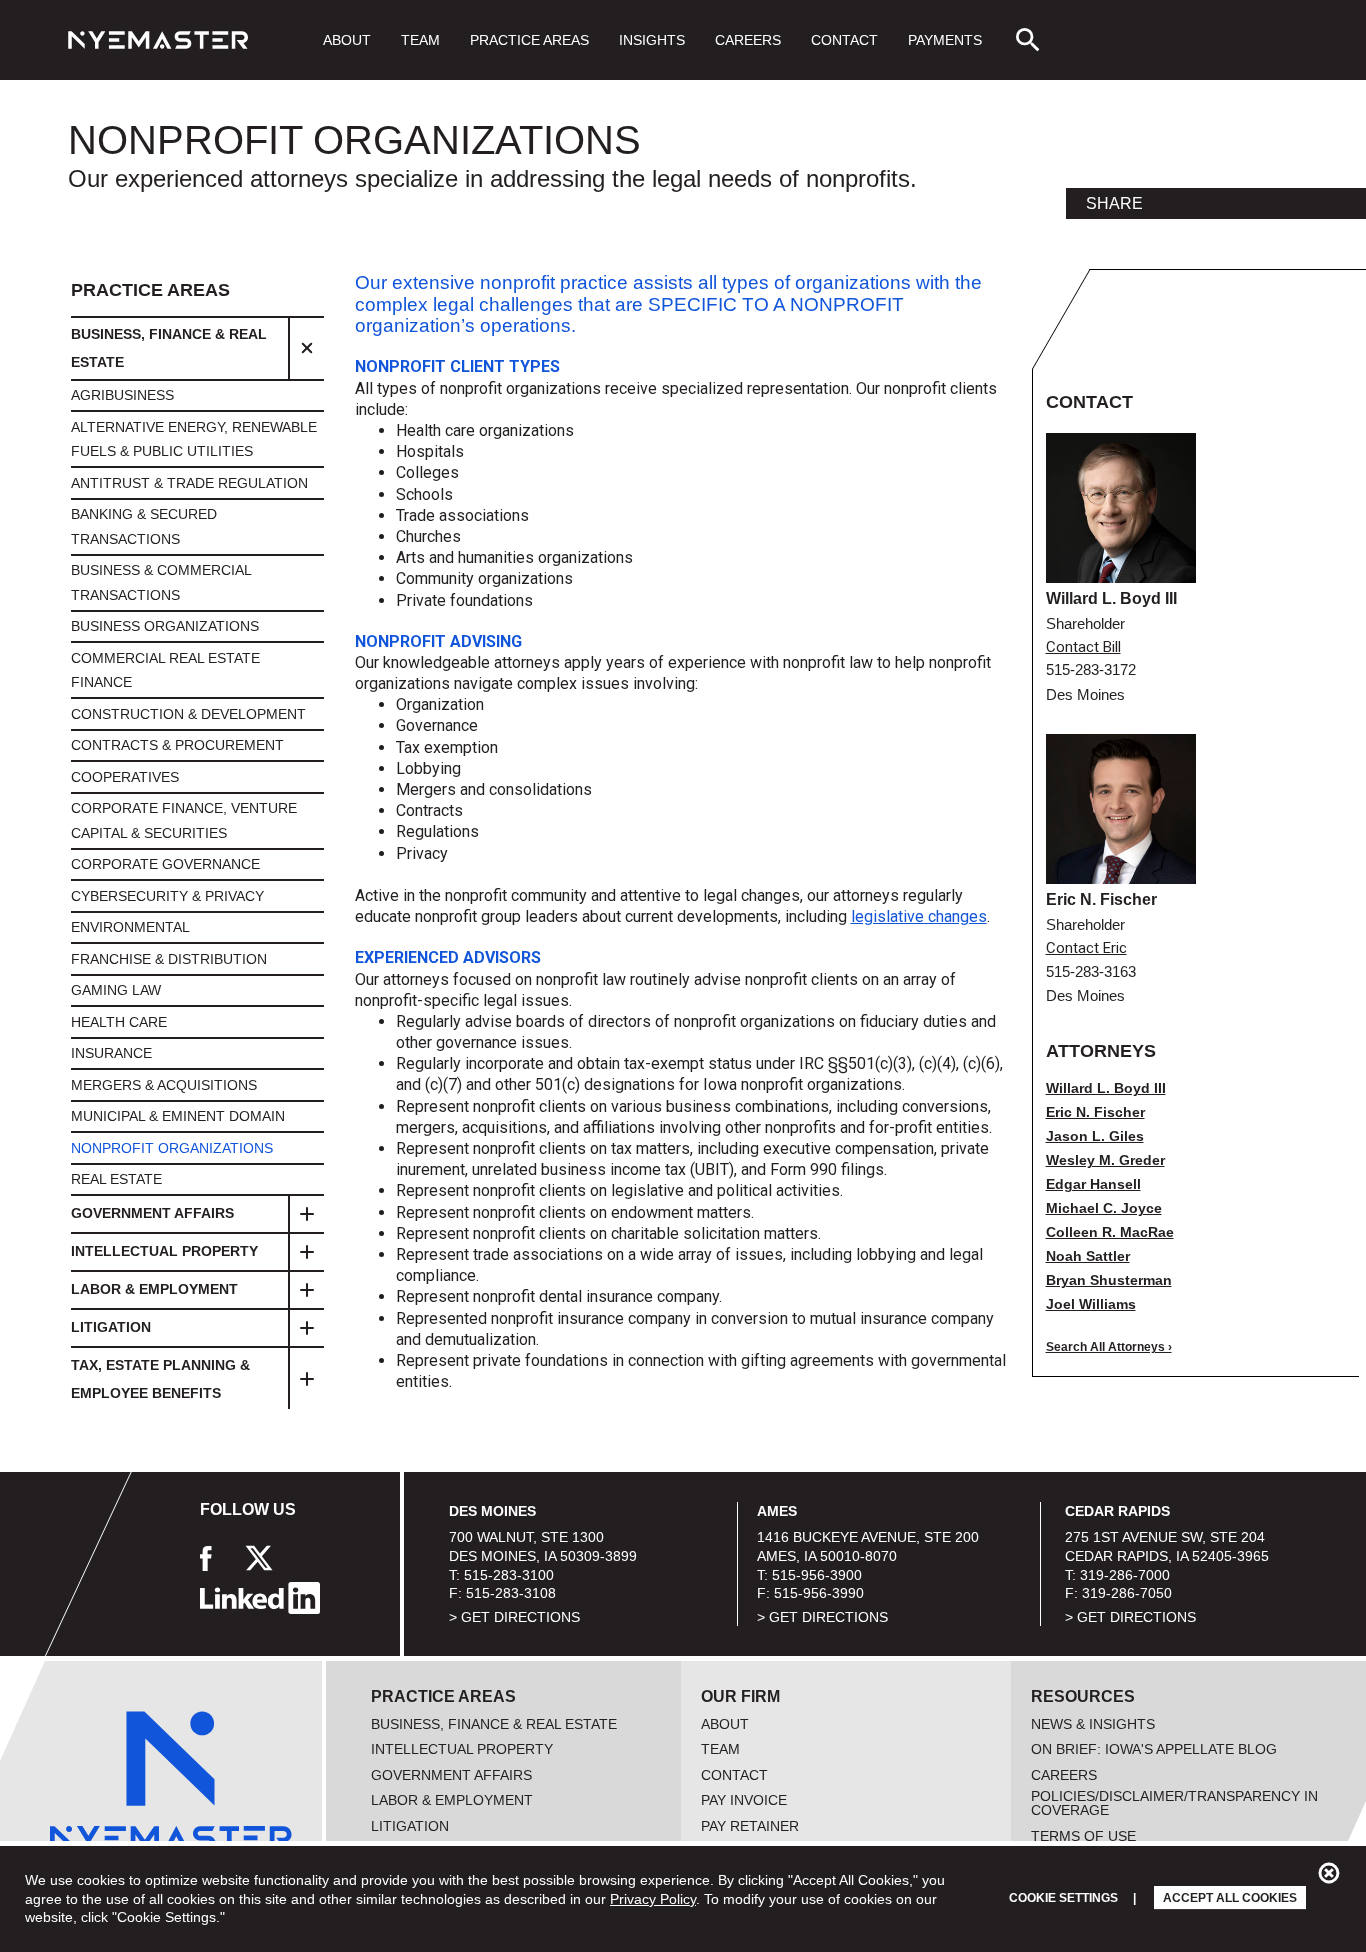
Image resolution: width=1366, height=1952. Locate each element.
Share (1114, 204)
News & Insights (1093, 1724)
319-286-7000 (1125, 1575)
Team (420, 40)
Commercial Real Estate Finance (165, 670)
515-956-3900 (817, 1575)
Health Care (119, 1022)
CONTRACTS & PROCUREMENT (177, 745)
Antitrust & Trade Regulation (189, 483)
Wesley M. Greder (1105, 1160)
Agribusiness (122, 395)
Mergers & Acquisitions (164, 1085)
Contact (844, 40)
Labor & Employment (154, 1289)
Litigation (111, 1327)
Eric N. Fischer (1095, 1112)
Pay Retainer (750, 1826)
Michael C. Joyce (1104, 1208)
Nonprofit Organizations (172, 1148)
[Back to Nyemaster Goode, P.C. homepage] (158, 40)
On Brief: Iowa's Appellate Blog (1154, 1749)
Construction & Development (188, 714)
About (347, 40)
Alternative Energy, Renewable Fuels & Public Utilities (194, 439)
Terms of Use (1083, 1836)
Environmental (130, 927)
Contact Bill (1083, 647)
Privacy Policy (653, 1899)
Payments (945, 40)
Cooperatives (125, 777)
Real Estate (116, 1179)
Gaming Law (116, 990)
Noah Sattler (1088, 1256)
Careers (748, 40)
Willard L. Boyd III (1106, 1088)
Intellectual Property (164, 1251)
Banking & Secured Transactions (144, 526)
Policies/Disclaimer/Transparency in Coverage (1174, 1803)
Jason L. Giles (1095, 1136)
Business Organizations (165, 626)
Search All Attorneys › (1109, 1347)
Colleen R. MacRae (1110, 1232)
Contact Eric (1086, 948)
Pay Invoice (744, 1800)
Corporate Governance (165, 864)
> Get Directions (514, 1617)
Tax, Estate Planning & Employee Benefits (160, 1379)
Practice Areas (529, 40)
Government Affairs (152, 1213)
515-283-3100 (509, 1575)
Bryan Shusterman (1109, 1280)
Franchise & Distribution (169, 959)
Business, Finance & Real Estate (169, 348)
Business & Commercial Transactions (161, 582)
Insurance (111, 1053)
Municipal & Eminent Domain (178, 1116)
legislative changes (919, 916)
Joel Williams (1091, 1304)
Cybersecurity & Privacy (167, 896)
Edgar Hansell (1093, 1184)
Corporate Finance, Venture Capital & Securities (184, 820)
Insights (652, 40)
